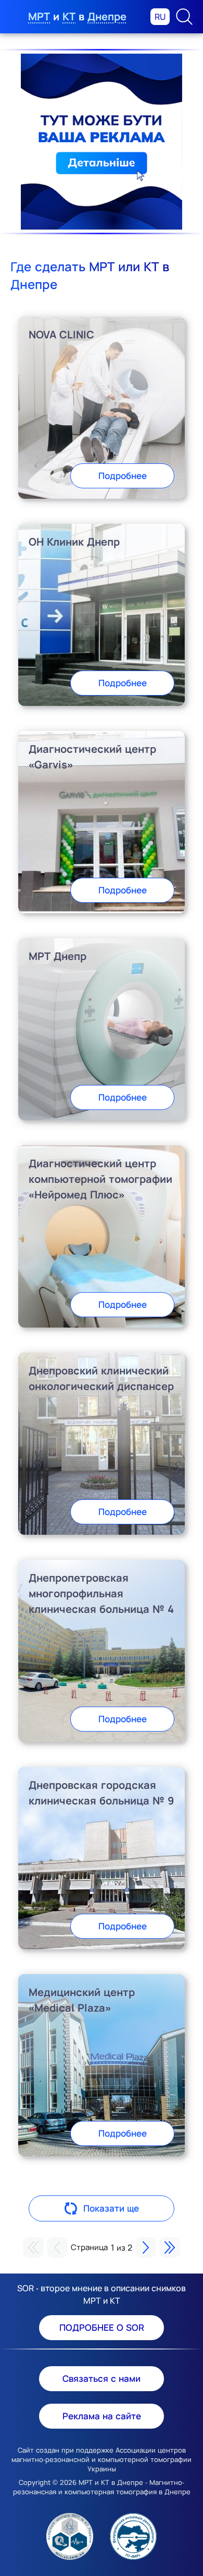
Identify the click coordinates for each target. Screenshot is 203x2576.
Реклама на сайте (102, 2416)
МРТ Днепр (58, 956)
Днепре (107, 16)
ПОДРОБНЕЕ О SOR (102, 2327)
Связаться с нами (102, 2378)
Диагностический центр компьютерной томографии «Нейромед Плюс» (100, 1179)
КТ (69, 16)
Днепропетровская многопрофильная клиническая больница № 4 (101, 1593)
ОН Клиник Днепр (74, 542)
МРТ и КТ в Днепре (111, 2482)
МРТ (39, 16)
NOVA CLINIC (61, 334)
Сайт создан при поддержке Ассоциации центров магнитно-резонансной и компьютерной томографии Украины (102, 2459)
